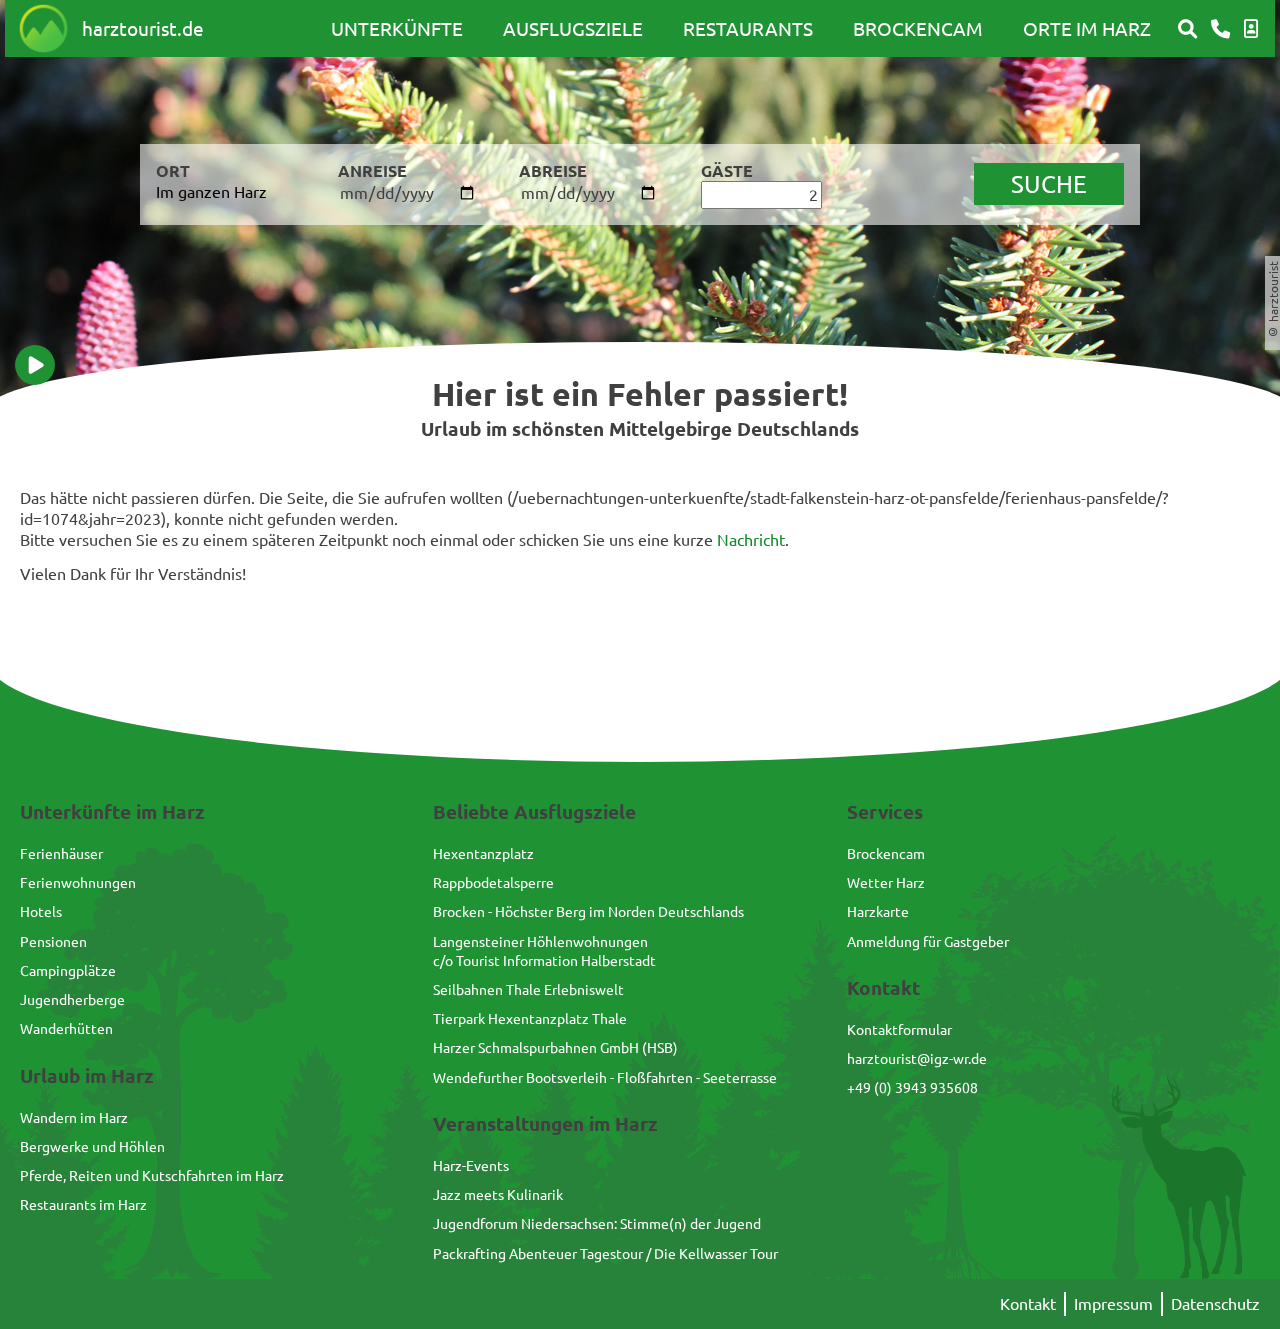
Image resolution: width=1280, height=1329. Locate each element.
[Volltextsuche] (1187, 29)
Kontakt (1028, 1303)
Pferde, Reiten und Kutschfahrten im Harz (152, 1175)
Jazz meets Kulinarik (498, 1194)
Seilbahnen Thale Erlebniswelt (528, 989)
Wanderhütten (66, 1028)
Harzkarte (878, 911)
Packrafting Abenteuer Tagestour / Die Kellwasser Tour (605, 1253)
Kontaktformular (899, 1029)
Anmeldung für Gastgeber (928, 941)
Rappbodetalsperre (493, 882)
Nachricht (751, 539)
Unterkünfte (397, 28)
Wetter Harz (886, 882)
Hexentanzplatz (483, 853)
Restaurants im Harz (83, 1204)
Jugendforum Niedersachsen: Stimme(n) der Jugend (597, 1223)
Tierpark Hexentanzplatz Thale (530, 1018)
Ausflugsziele (573, 28)
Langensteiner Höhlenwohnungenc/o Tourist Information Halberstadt (544, 950)
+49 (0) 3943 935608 (912, 1087)
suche (1049, 183)
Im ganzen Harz (211, 191)
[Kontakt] (1220, 29)
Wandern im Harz (74, 1117)
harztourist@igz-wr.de (917, 1058)
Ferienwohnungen (78, 882)
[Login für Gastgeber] (1251, 29)
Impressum (1113, 1303)
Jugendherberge (72, 999)
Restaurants (748, 28)
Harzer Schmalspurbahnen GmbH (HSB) (555, 1047)
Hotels (41, 911)
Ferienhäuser (61, 853)
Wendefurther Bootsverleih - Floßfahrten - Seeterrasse (605, 1077)
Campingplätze (68, 970)
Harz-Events (471, 1165)
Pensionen (53, 941)
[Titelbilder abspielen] (35, 365)
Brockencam (918, 28)
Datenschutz (1215, 1303)
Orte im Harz (1087, 28)
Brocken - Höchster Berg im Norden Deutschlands (588, 911)
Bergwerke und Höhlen (92, 1146)
